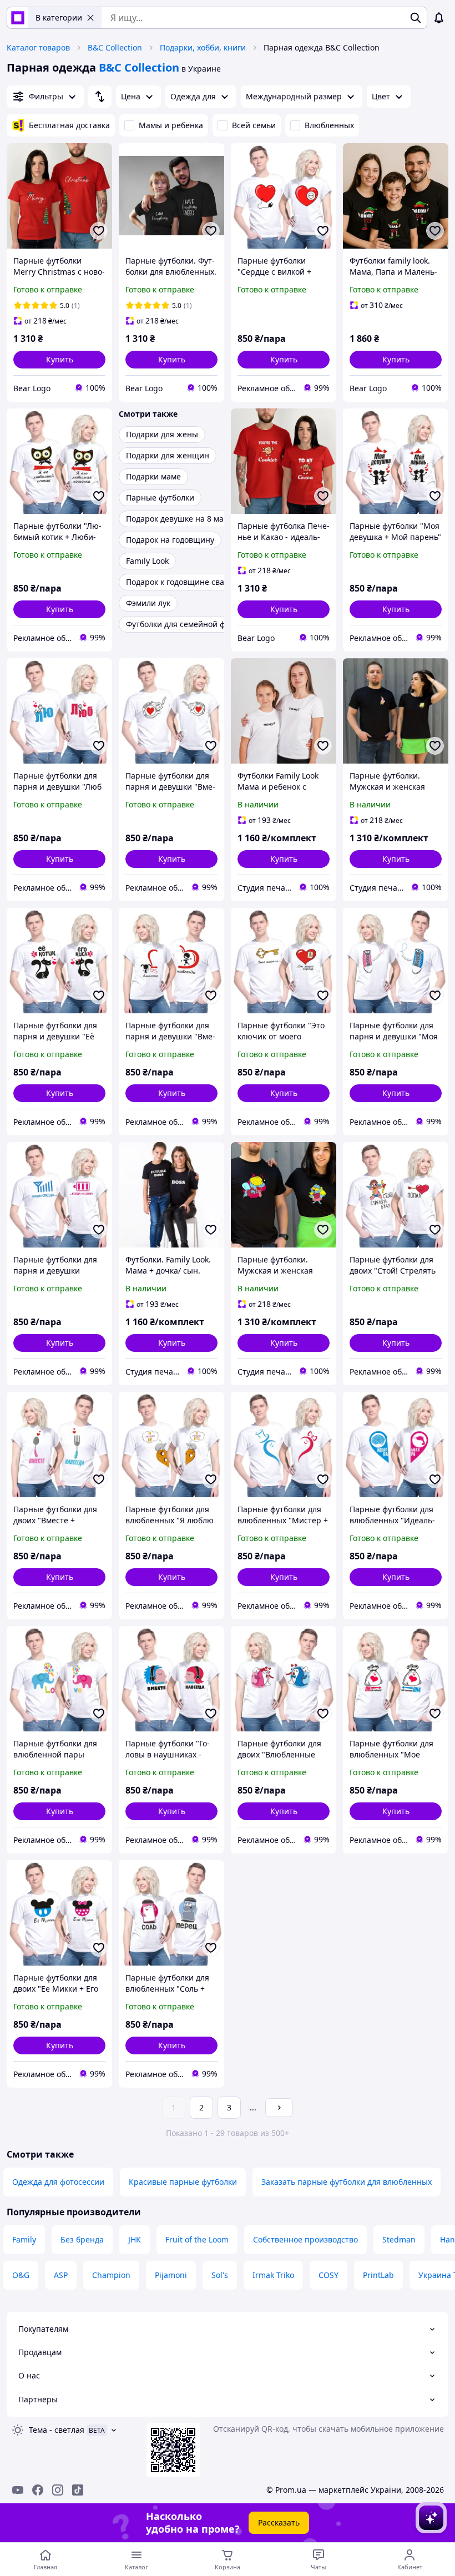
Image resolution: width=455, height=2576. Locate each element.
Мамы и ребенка (171, 125)
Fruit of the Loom (197, 2239)
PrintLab (378, 2275)
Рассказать (279, 2522)
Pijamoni (171, 2275)
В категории (59, 17)
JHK (135, 2239)
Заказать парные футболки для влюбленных (347, 2182)
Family (24, 2239)
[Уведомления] (439, 18)
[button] (59, 360)
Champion (111, 2275)
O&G (21, 2275)
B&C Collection (115, 47)
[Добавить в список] (99, 231)
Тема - (57, 2430)
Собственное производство (305, 2239)
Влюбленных (329, 125)
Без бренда (82, 2239)
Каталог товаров (38, 47)
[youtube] (18, 2490)
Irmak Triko (273, 2275)
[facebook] (38, 2490)
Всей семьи (254, 125)
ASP (61, 2275)
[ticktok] (78, 2490)
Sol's (220, 2275)
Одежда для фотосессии (58, 2182)
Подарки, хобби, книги (203, 47)
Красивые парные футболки (183, 2182)
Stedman (399, 2239)
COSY (328, 2275)
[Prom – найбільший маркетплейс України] (18, 18)
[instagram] (58, 2490)
